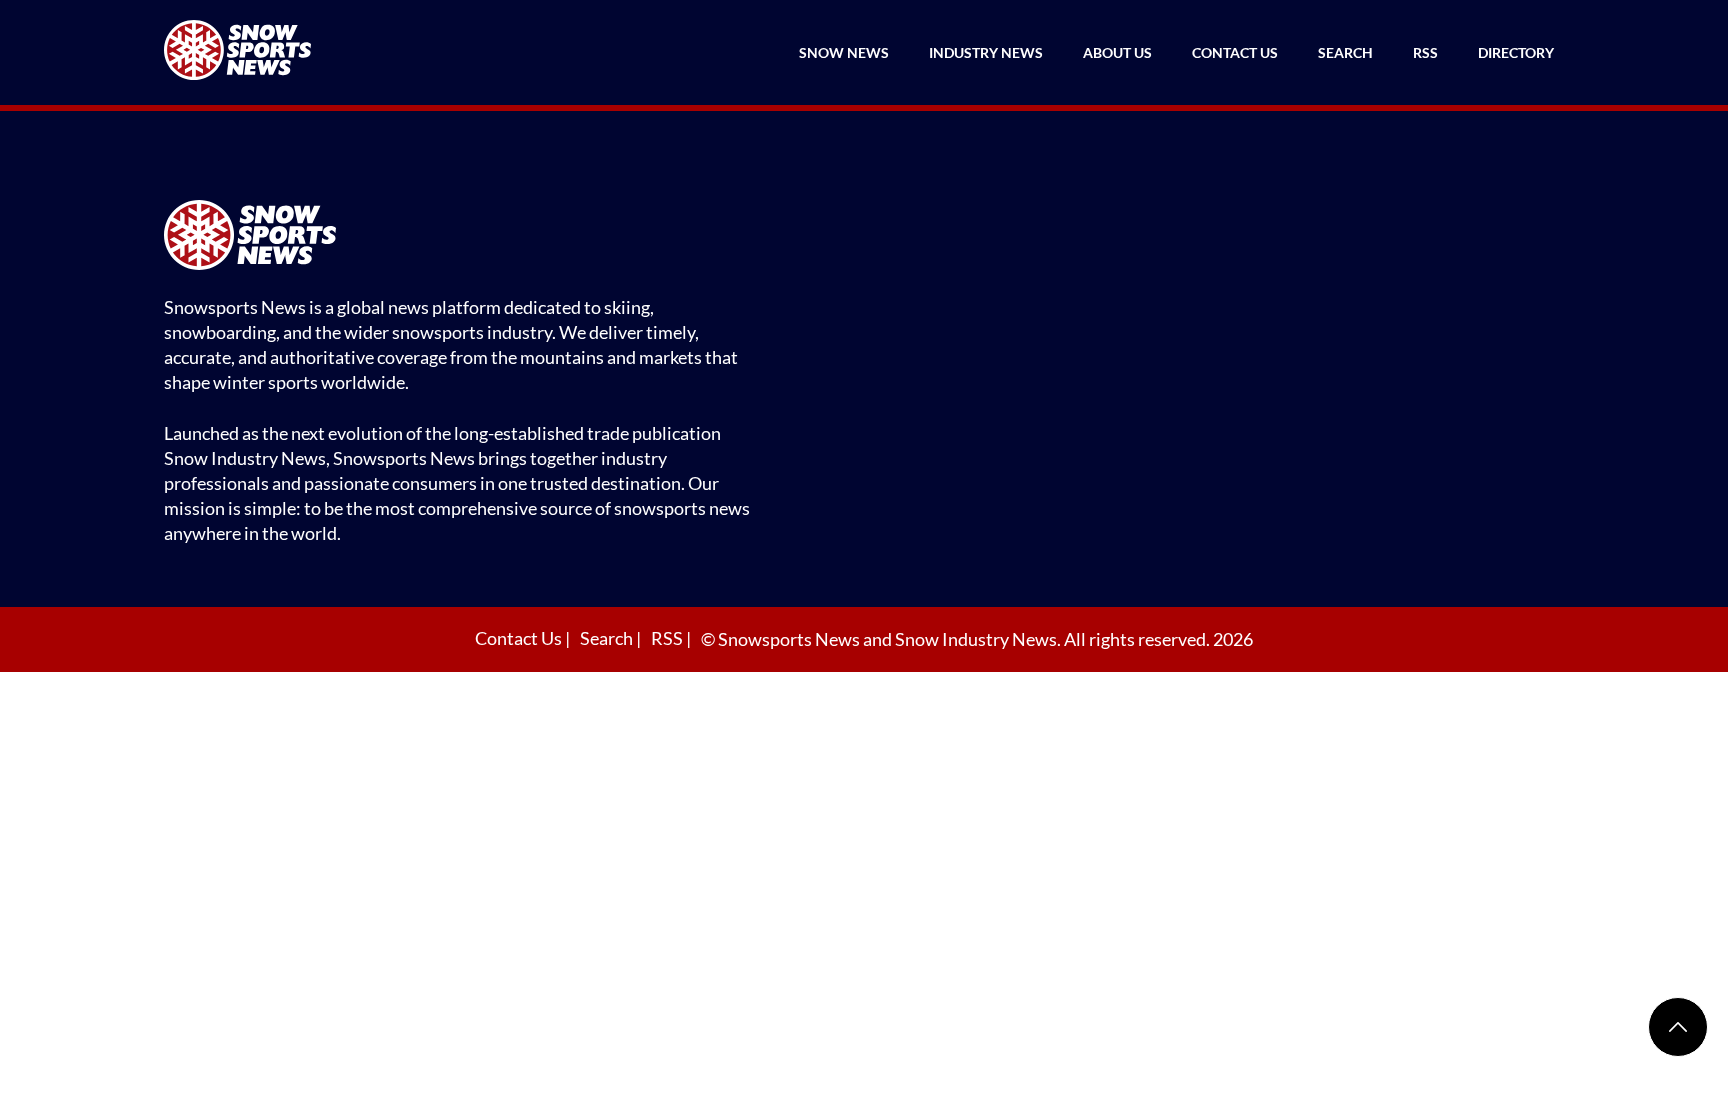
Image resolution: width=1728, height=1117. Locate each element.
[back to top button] (1678, 1027)
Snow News (844, 52)
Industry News (986, 52)
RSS (1425, 52)
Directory (1516, 52)
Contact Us (1235, 52)
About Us (1117, 52)
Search (1345, 52)
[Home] (464, 237)
